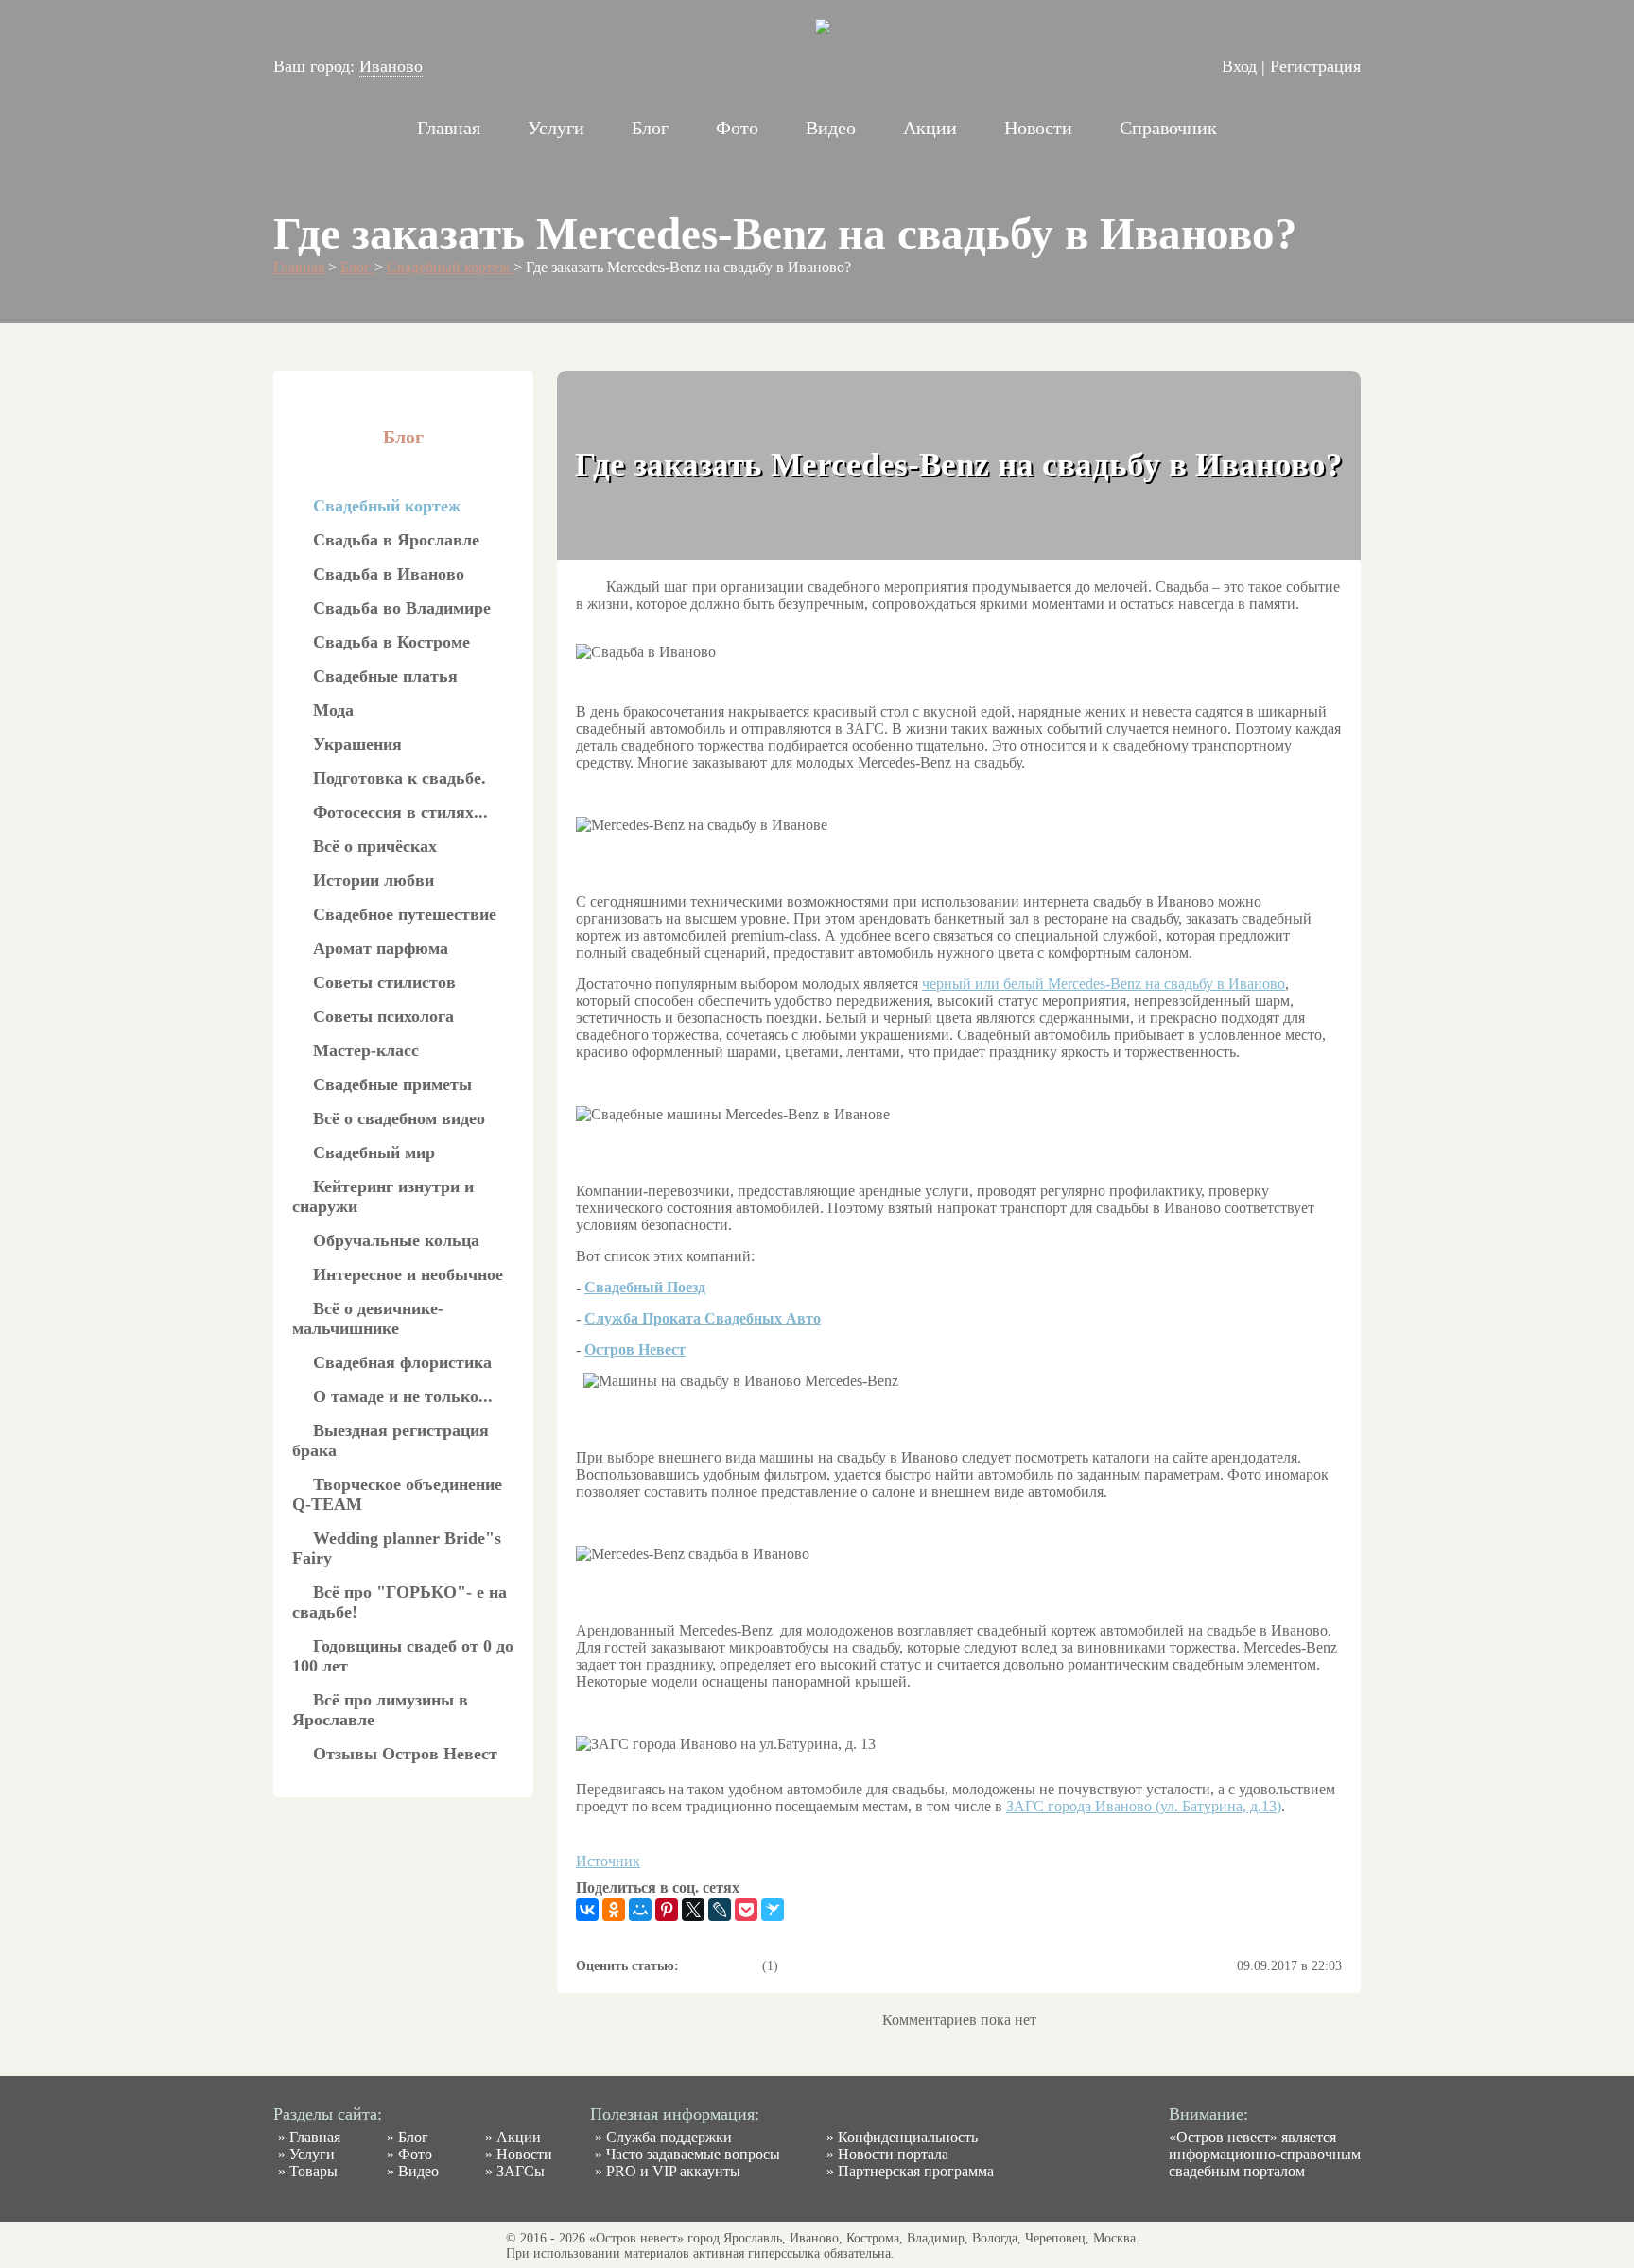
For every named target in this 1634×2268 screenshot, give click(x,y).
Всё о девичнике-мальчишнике (368, 1318)
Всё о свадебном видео (399, 1118)
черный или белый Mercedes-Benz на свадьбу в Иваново (1104, 984)
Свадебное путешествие (405, 914)
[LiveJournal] (720, 1910)
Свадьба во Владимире (402, 608)
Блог (650, 128)
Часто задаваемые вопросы (693, 2154)
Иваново (391, 66)
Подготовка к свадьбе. (400, 778)
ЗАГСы (521, 2171)
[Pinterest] (667, 1910)
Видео (831, 128)
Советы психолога (383, 1016)
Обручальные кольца (396, 1240)
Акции (930, 128)
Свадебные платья (385, 676)
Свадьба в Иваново (389, 574)
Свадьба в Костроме (391, 642)
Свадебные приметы (392, 1084)
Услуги (556, 128)
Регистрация (1315, 66)
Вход (1239, 66)
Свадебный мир (374, 1152)
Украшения (357, 744)
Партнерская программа (916, 2171)
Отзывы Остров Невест (405, 1754)
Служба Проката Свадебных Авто (703, 1318)
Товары (313, 2171)
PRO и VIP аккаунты (673, 2171)
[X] (693, 1910)
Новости (1038, 128)
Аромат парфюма (381, 948)
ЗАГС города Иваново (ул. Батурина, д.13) (1144, 1806)
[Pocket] (746, 1910)
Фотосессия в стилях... (400, 812)
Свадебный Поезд (645, 1287)
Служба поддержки (669, 2137)
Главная (449, 128)
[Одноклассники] (614, 1910)
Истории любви (374, 880)
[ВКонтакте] (587, 1910)
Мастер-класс (366, 1050)
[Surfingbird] (773, 1910)
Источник (608, 1861)
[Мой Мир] (640, 1910)
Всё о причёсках (375, 846)
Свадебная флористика (402, 1362)
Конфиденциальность (908, 2137)
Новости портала (893, 2154)
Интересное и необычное (408, 1274)
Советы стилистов (384, 982)
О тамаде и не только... (403, 1396)
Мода (333, 710)
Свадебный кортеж (450, 267)
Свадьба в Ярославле (396, 540)
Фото (737, 128)
